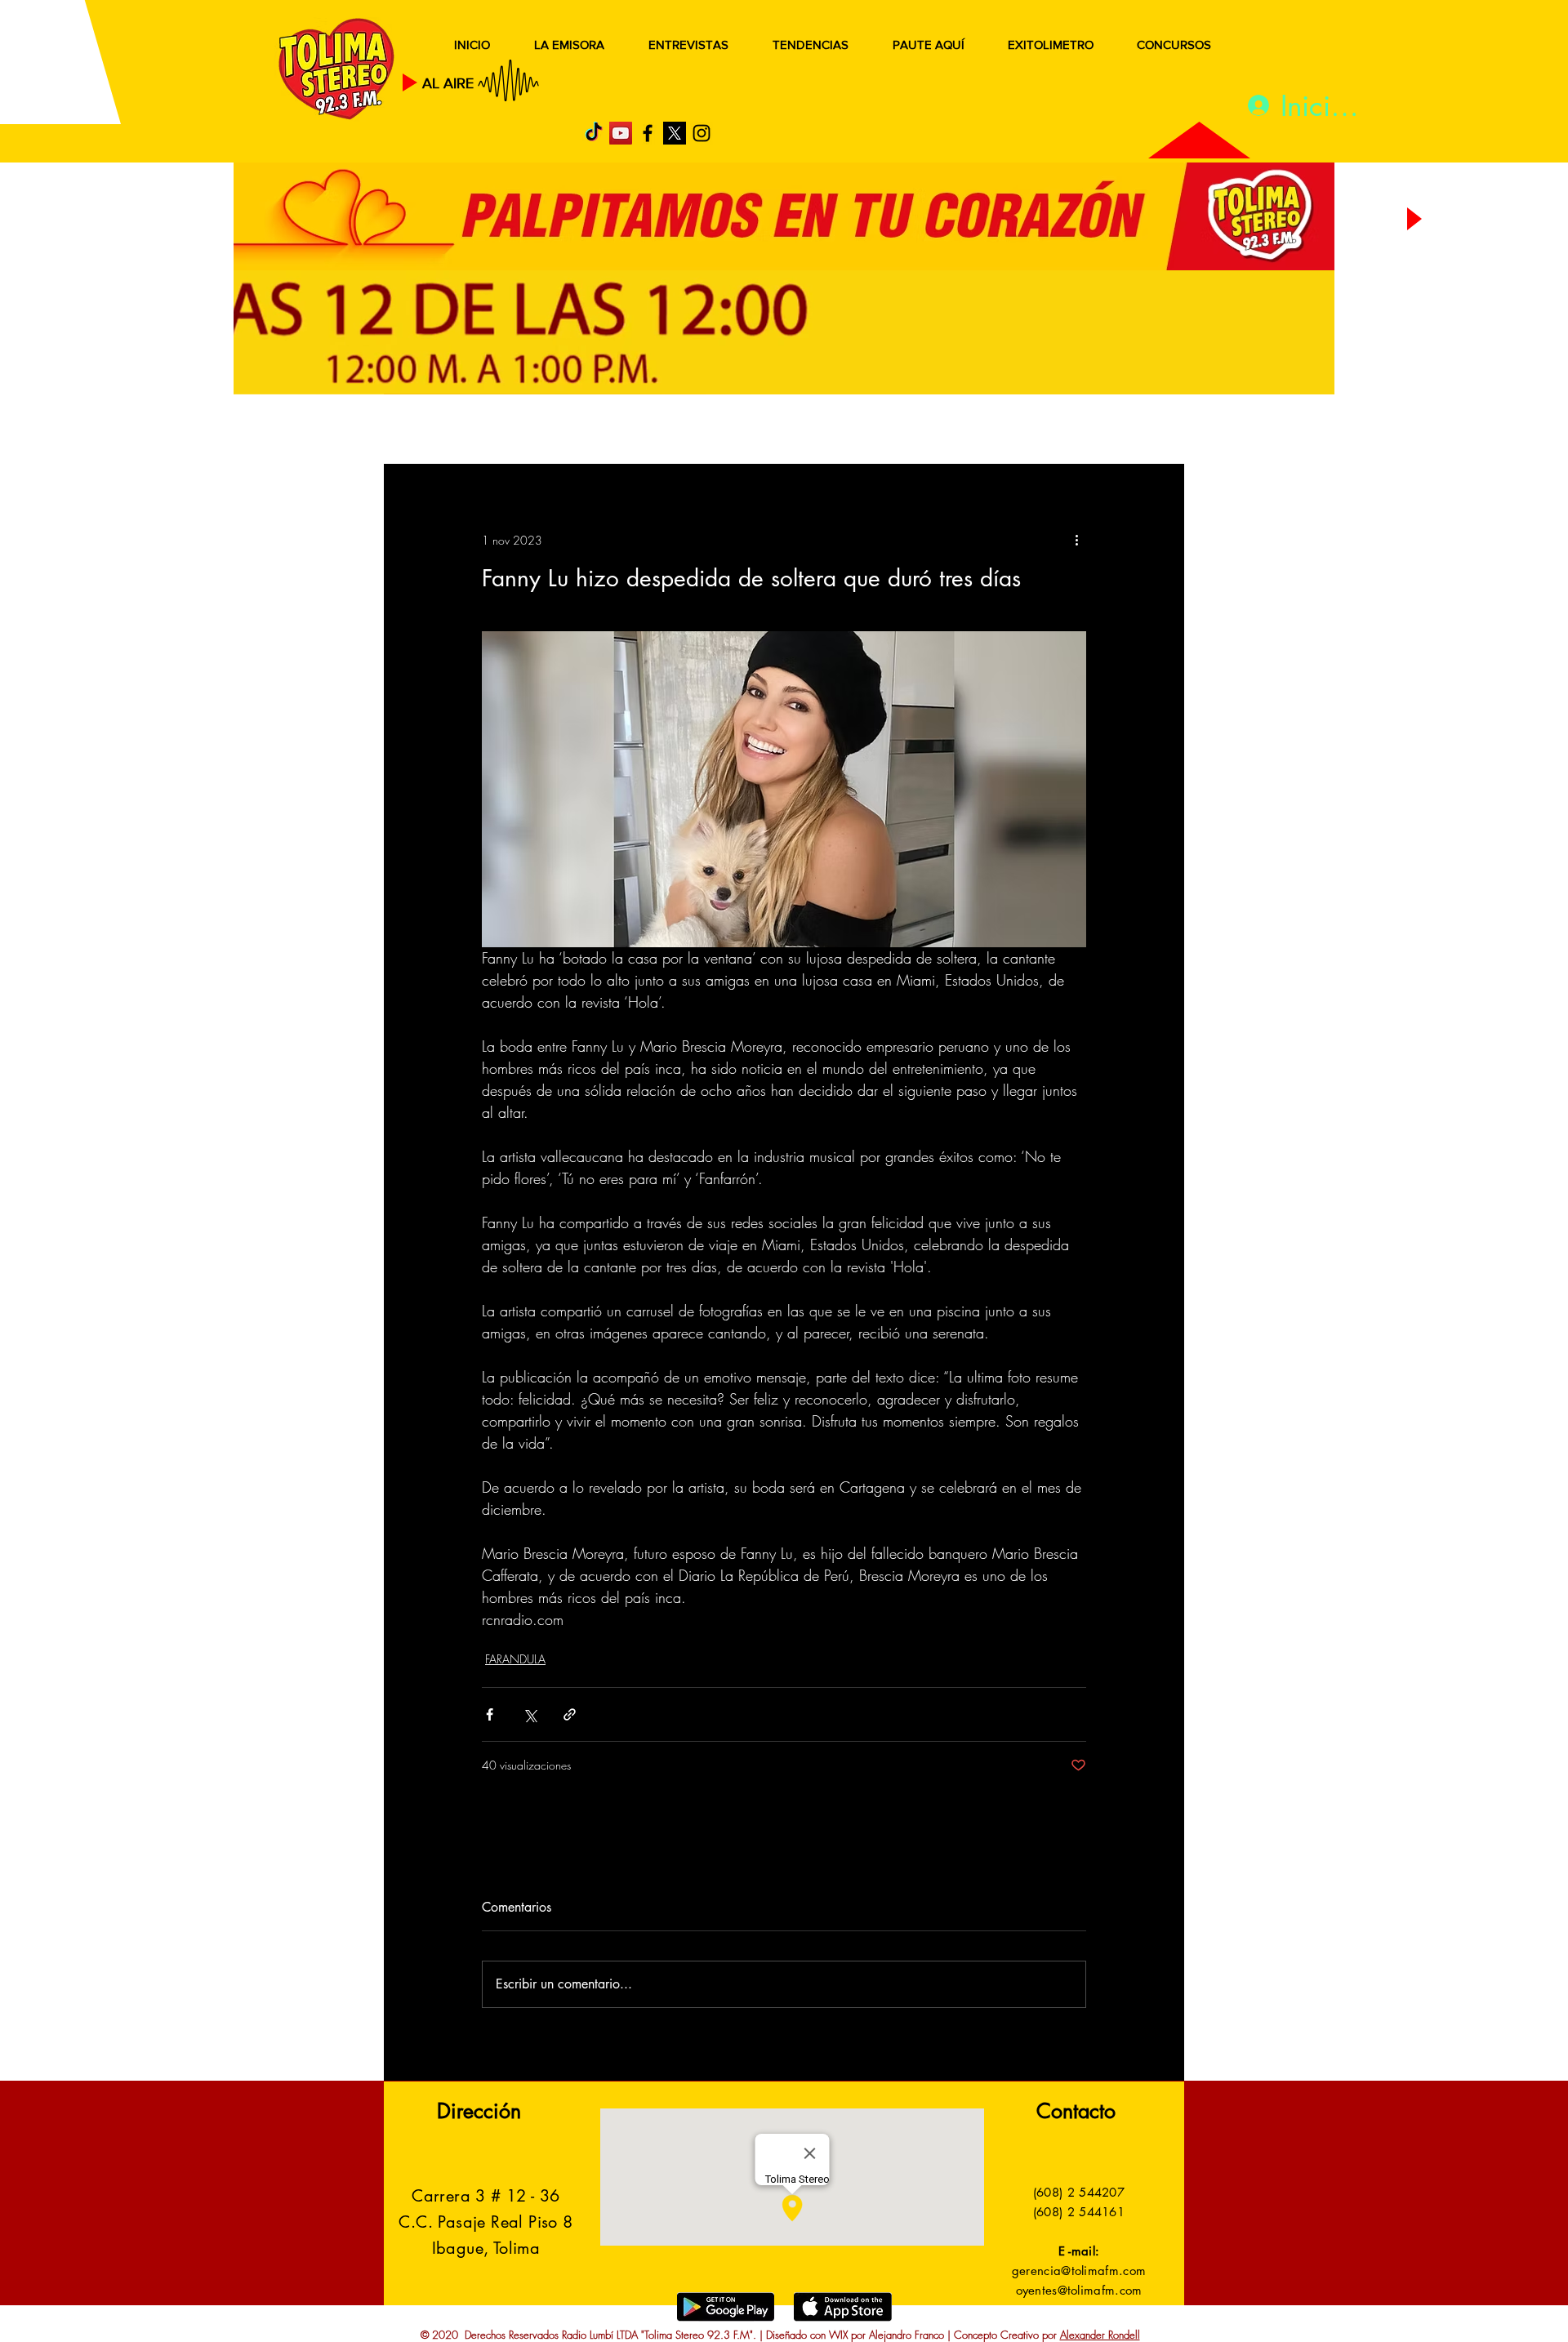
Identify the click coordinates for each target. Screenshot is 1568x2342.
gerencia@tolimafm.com (1079, 2271)
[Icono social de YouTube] (621, 133)
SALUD (529, 431)
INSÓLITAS (935, 431)
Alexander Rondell (1100, 2335)
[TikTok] (594, 133)
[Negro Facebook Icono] (648, 133)
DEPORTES (621, 431)
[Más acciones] (1076, 540)
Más (1020, 431)
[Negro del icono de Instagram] (702, 133)
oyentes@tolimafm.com (1079, 2290)
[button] (1147, 431)
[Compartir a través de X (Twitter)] (530, 1714)
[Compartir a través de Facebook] (490, 1714)
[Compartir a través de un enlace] (570, 1714)
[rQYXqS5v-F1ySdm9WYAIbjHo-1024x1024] (675, 133)
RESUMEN (437, 431)
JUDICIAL (720, 431)
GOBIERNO (824, 431)
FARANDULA (515, 1659)
